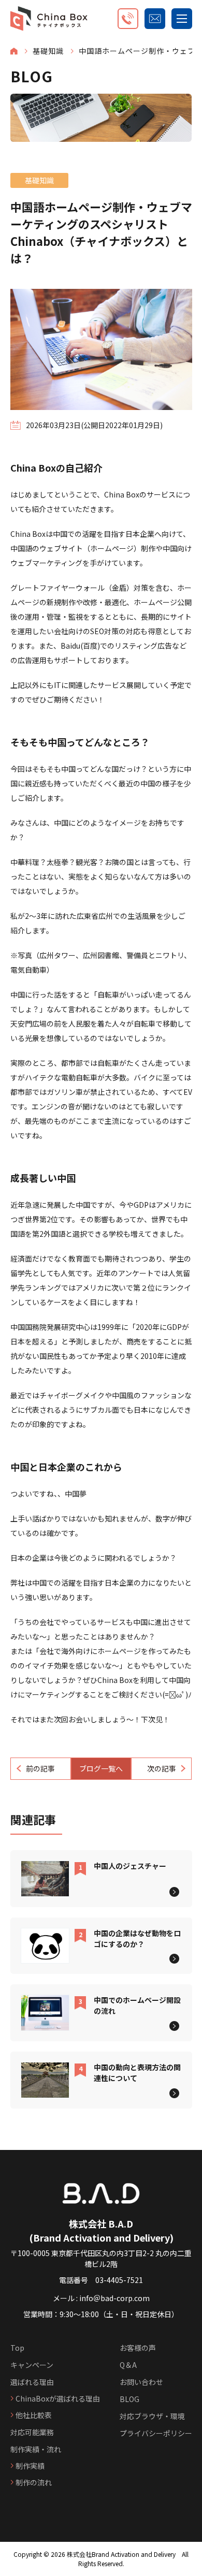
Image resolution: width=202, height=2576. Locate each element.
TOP (14, 51)
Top (17, 2348)
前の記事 (40, 1768)
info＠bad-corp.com (114, 2298)
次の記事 (162, 1768)
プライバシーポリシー (156, 2433)
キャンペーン (32, 2365)
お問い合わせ (141, 2382)
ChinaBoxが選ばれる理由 (58, 2398)
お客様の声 (138, 2348)
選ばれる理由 (32, 2382)
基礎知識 (48, 51)
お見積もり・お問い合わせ (155, 19)
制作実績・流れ (36, 2449)
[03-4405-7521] (128, 19)
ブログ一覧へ (101, 1768)
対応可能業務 (32, 2432)
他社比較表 (34, 2415)
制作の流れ (34, 2482)
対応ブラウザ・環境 (152, 2416)
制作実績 (30, 2466)
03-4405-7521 (119, 2280)
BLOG (129, 2399)
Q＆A (128, 2365)
